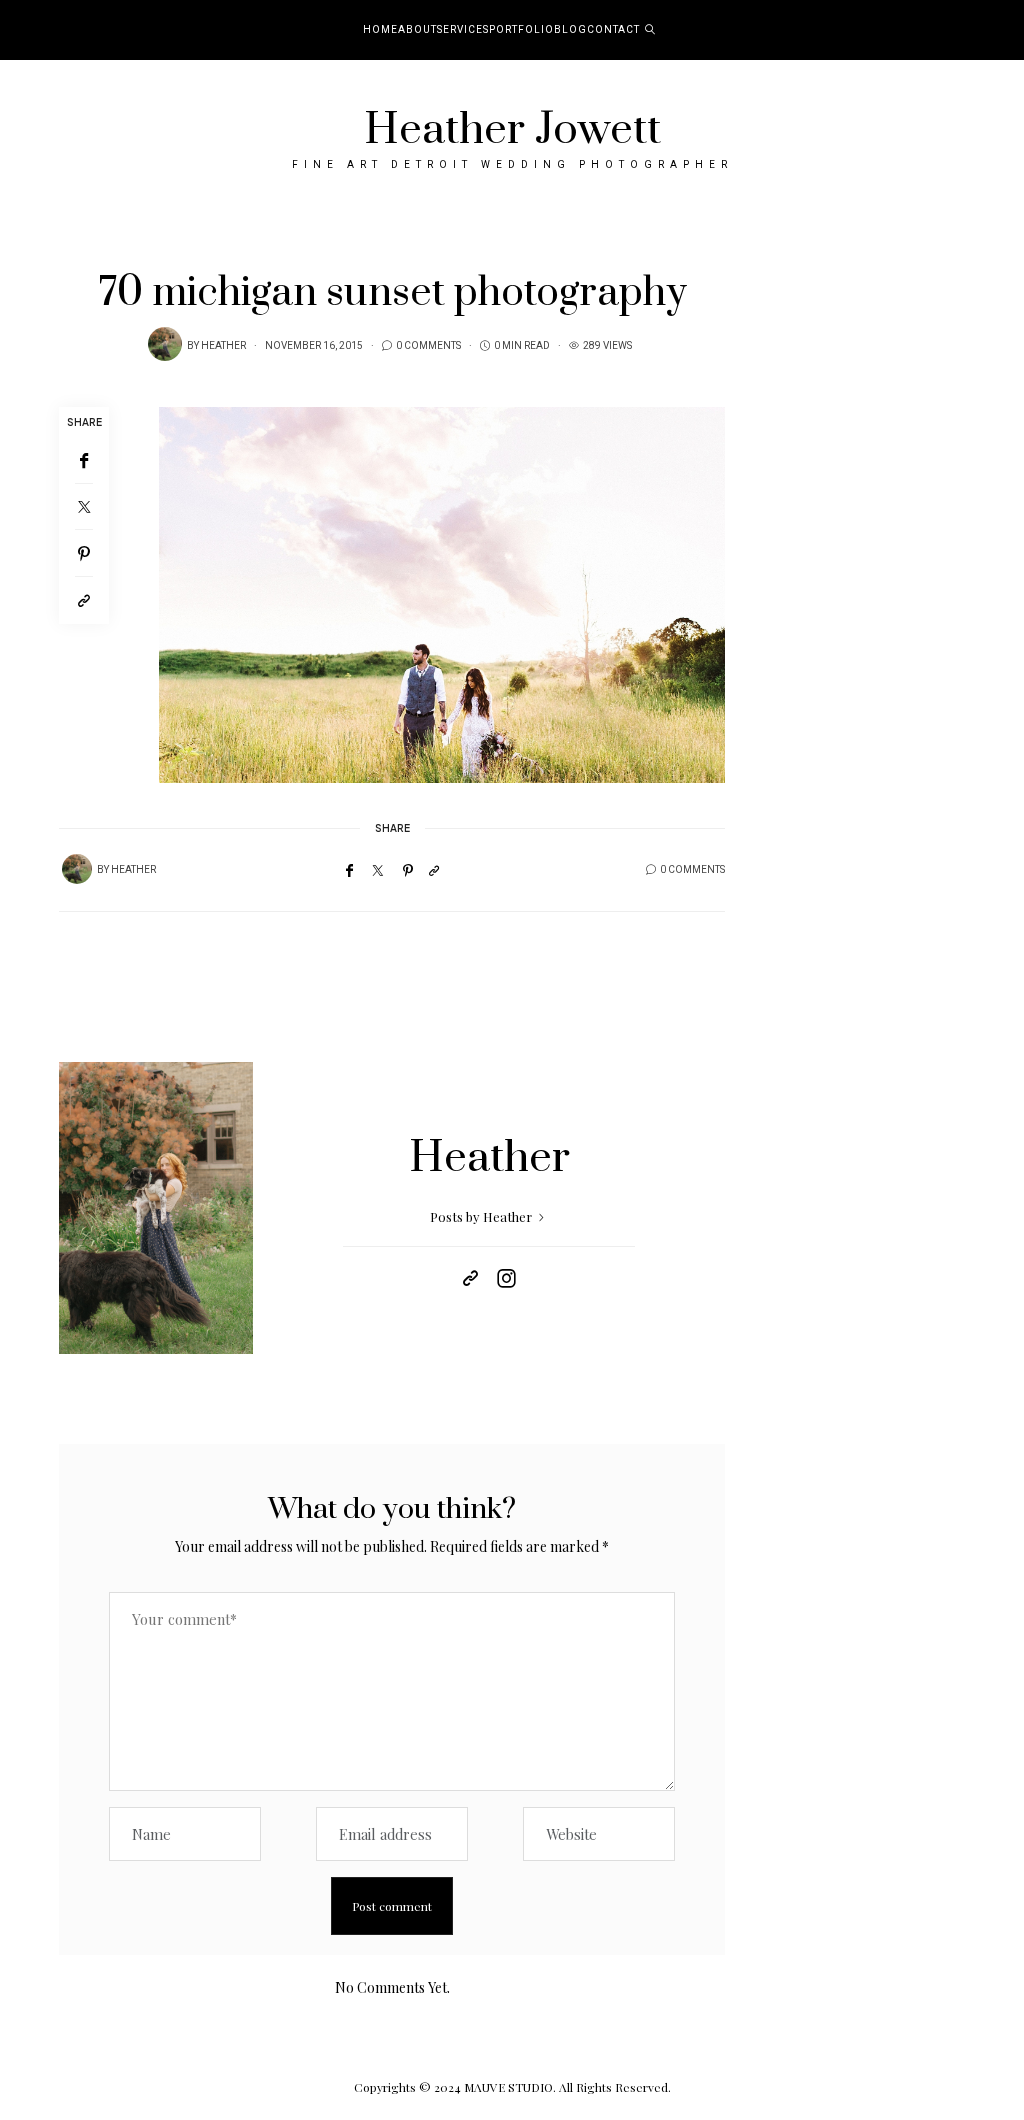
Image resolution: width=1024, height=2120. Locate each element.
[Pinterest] (84, 553)
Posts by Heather (482, 1216)
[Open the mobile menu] (982, 30)
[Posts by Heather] (165, 344)
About (417, 30)
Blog (570, 30)
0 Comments (428, 346)
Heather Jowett (512, 130)
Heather (223, 346)
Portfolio (521, 30)
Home (380, 30)
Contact (613, 30)
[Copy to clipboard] (84, 600)
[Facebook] (84, 460)
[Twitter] (84, 507)
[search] (650, 30)
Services (463, 30)
